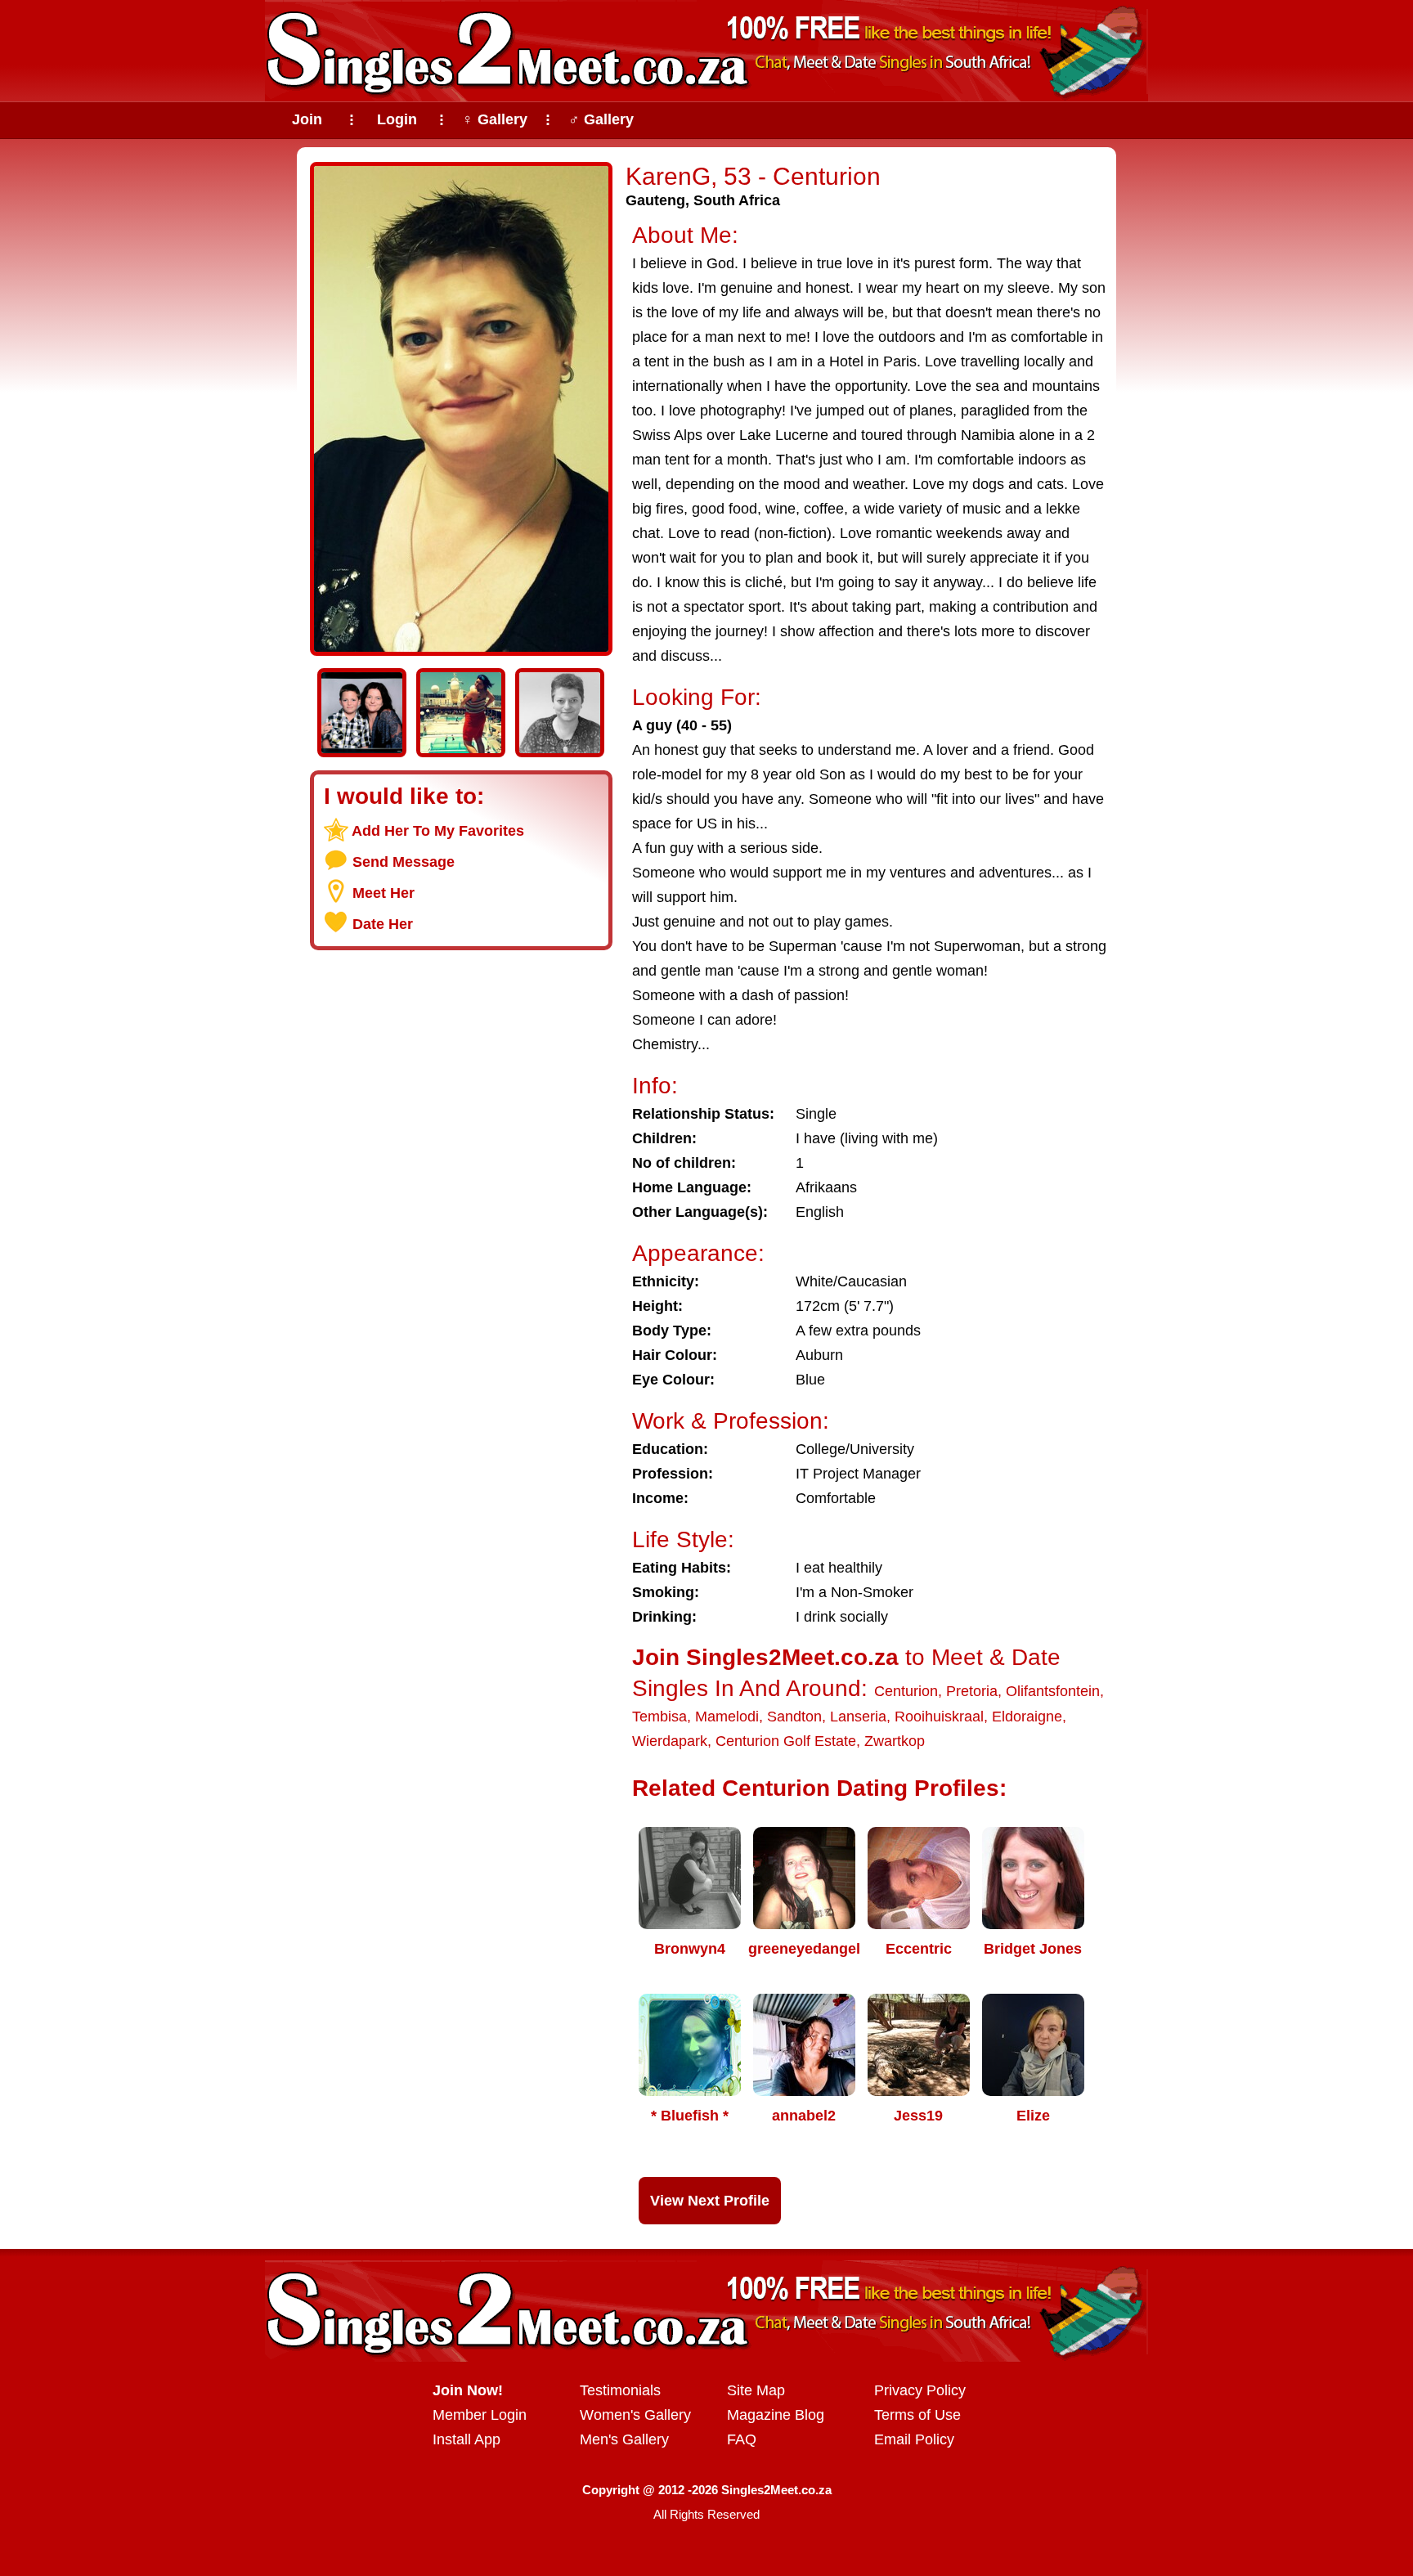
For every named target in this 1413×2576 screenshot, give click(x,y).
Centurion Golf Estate (786, 1741)
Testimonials (620, 2390)
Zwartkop (895, 1741)
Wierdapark (670, 1741)
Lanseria (858, 1717)
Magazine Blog (776, 2415)
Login (397, 119)
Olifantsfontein (1053, 1691)
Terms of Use (917, 2415)
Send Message (404, 862)
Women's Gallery (635, 2415)
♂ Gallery (601, 119)
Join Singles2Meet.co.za (765, 1657)
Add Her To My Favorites (438, 831)
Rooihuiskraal (939, 1717)
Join (307, 119)
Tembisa (659, 1717)
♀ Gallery (495, 119)
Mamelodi (727, 1717)
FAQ (742, 2439)
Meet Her (384, 893)
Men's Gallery (624, 2439)
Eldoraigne (1027, 1717)
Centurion (906, 1691)
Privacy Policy (920, 2390)
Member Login (480, 2415)
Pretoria (972, 1691)
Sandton (794, 1717)
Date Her (383, 924)
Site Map (756, 2390)
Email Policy (914, 2439)
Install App (467, 2439)
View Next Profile (710, 2201)
